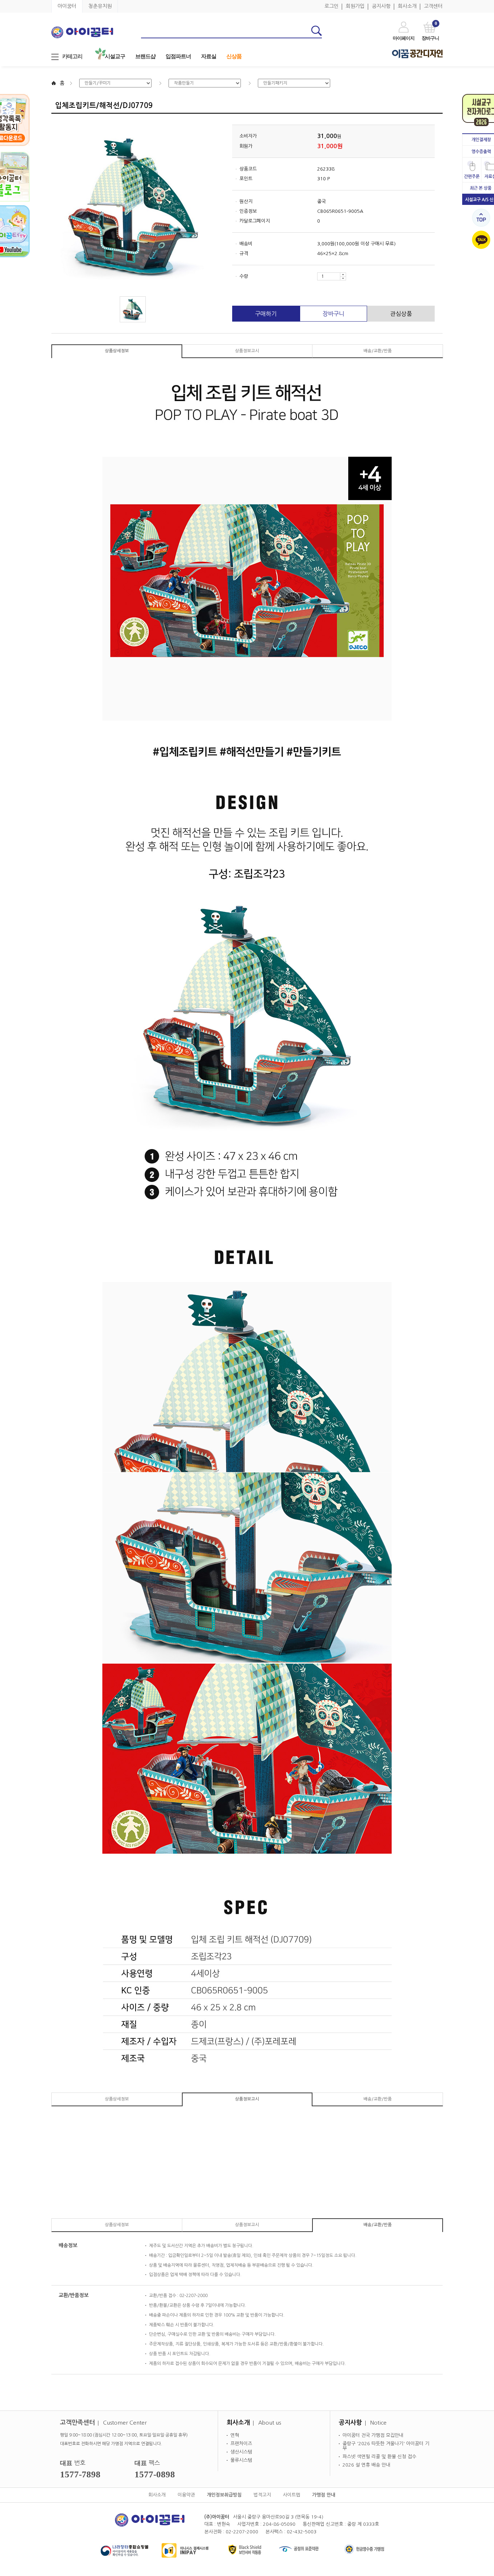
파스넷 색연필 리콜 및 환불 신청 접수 (379, 2457)
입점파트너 (178, 56)
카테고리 (72, 56)
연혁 (235, 2435)
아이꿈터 (67, 6)
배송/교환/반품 (378, 351)
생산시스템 (241, 2452)
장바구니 (333, 314)
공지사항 (381, 6)
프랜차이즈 (241, 2444)
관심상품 (401, 314)
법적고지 (262, 2495)
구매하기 (266, 314)
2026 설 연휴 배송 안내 (366, 2465)
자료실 (209, 56)
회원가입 (355, 6)
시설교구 (115, 56)
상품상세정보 (117, 351)
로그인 (331, 6)
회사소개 (407, 6)
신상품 (234, 56)
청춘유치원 (100, 6)
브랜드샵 (145, 56)
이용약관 (186, 2495)
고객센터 (433, 6)
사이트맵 (291, 2495)
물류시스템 (241, 2460)
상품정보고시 (247, 351)
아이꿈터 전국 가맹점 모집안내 (373, 2435)
